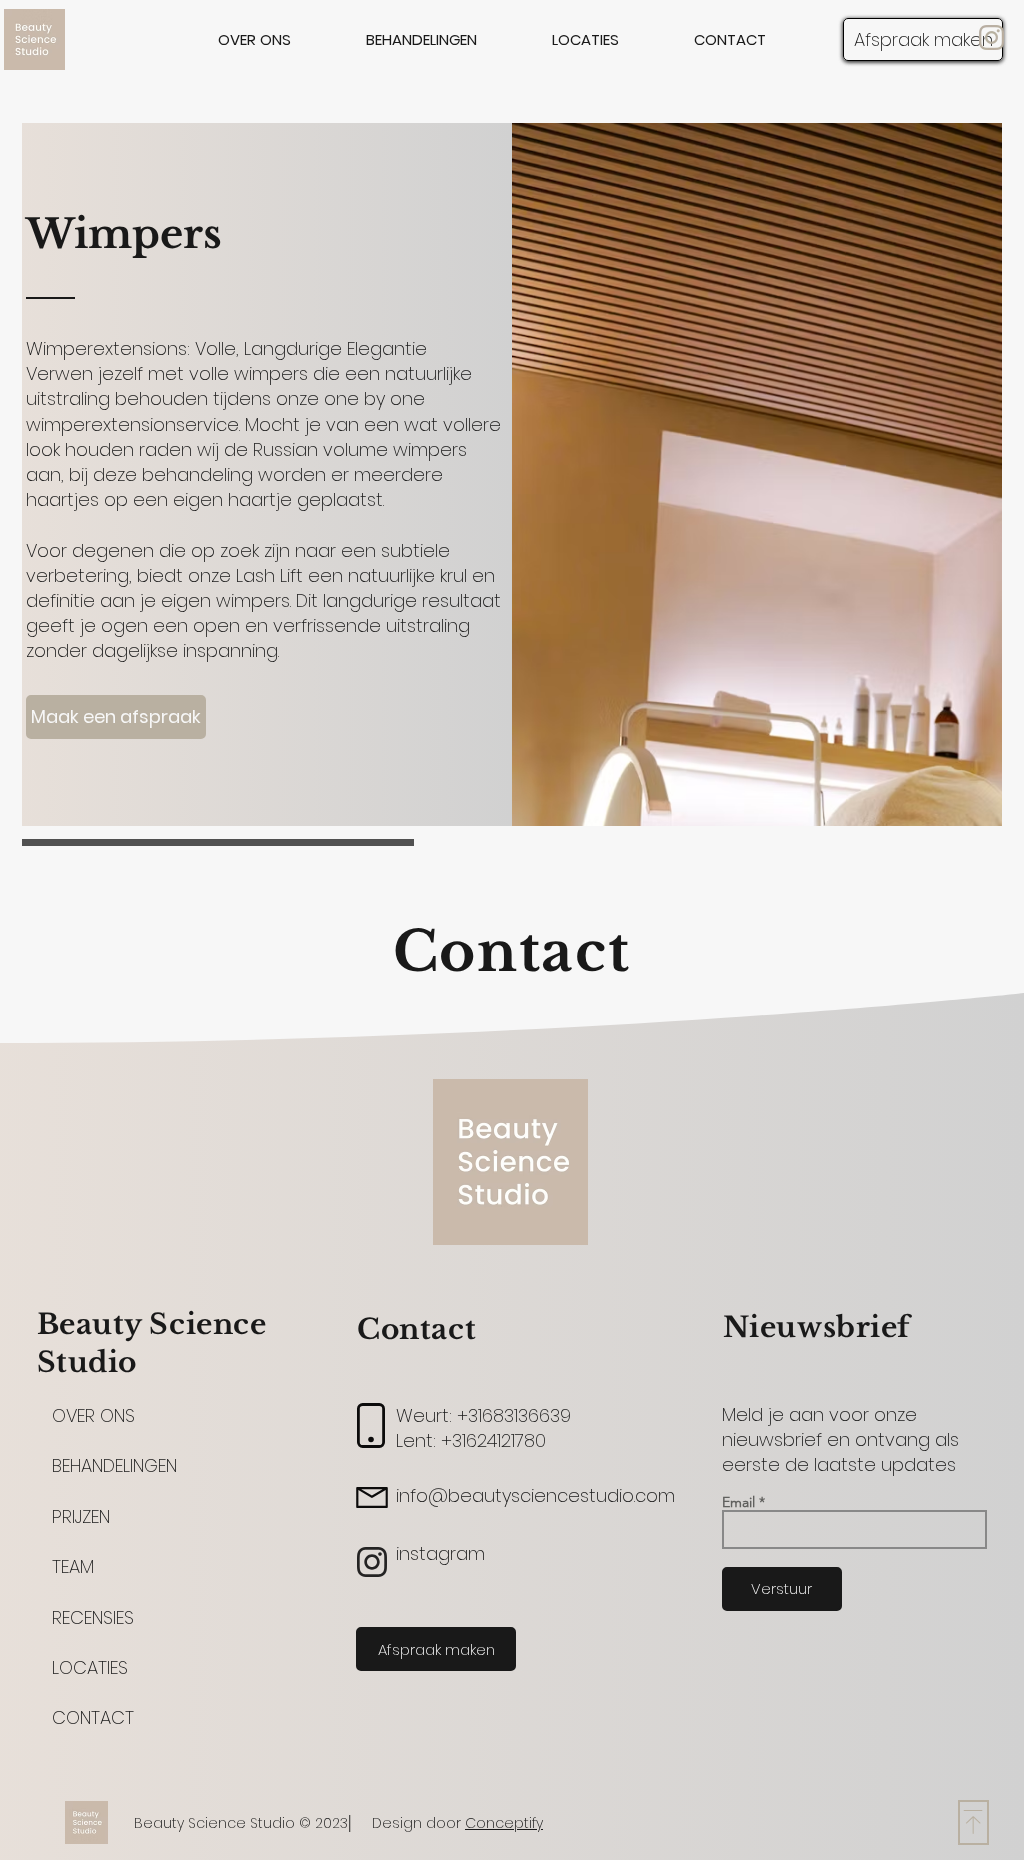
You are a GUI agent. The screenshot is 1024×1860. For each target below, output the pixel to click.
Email (738, 1502)
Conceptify (504, 1823)
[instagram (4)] (991, 37)
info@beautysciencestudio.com (535, 1495)
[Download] (973, 1822)
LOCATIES (90, 1667)
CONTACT (93, 1717)
